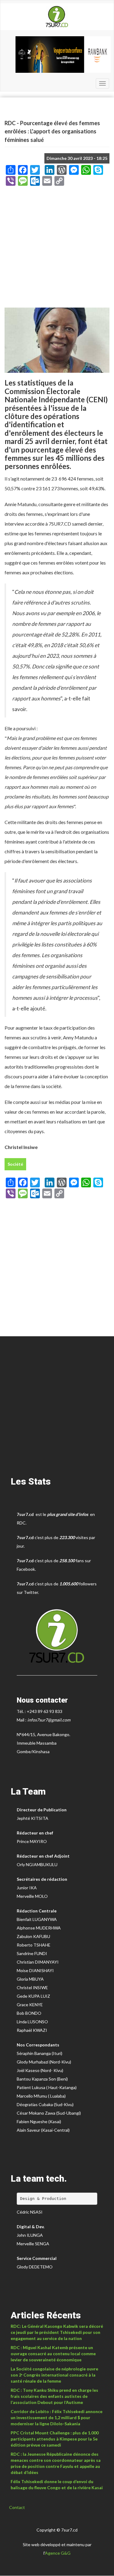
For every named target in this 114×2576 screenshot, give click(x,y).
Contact (17, 2507)
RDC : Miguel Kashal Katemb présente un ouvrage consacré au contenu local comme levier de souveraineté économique (53, 2354)
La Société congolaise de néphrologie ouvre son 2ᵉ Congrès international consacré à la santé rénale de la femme (54, 2375)
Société (15, 1164)
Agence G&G (58, 2553)
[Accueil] (57, 17)
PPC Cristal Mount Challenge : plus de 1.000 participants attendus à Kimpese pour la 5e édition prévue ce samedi (55, 2439)
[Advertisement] (57, 249)
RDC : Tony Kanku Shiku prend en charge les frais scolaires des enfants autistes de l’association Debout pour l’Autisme (54, 2396)
